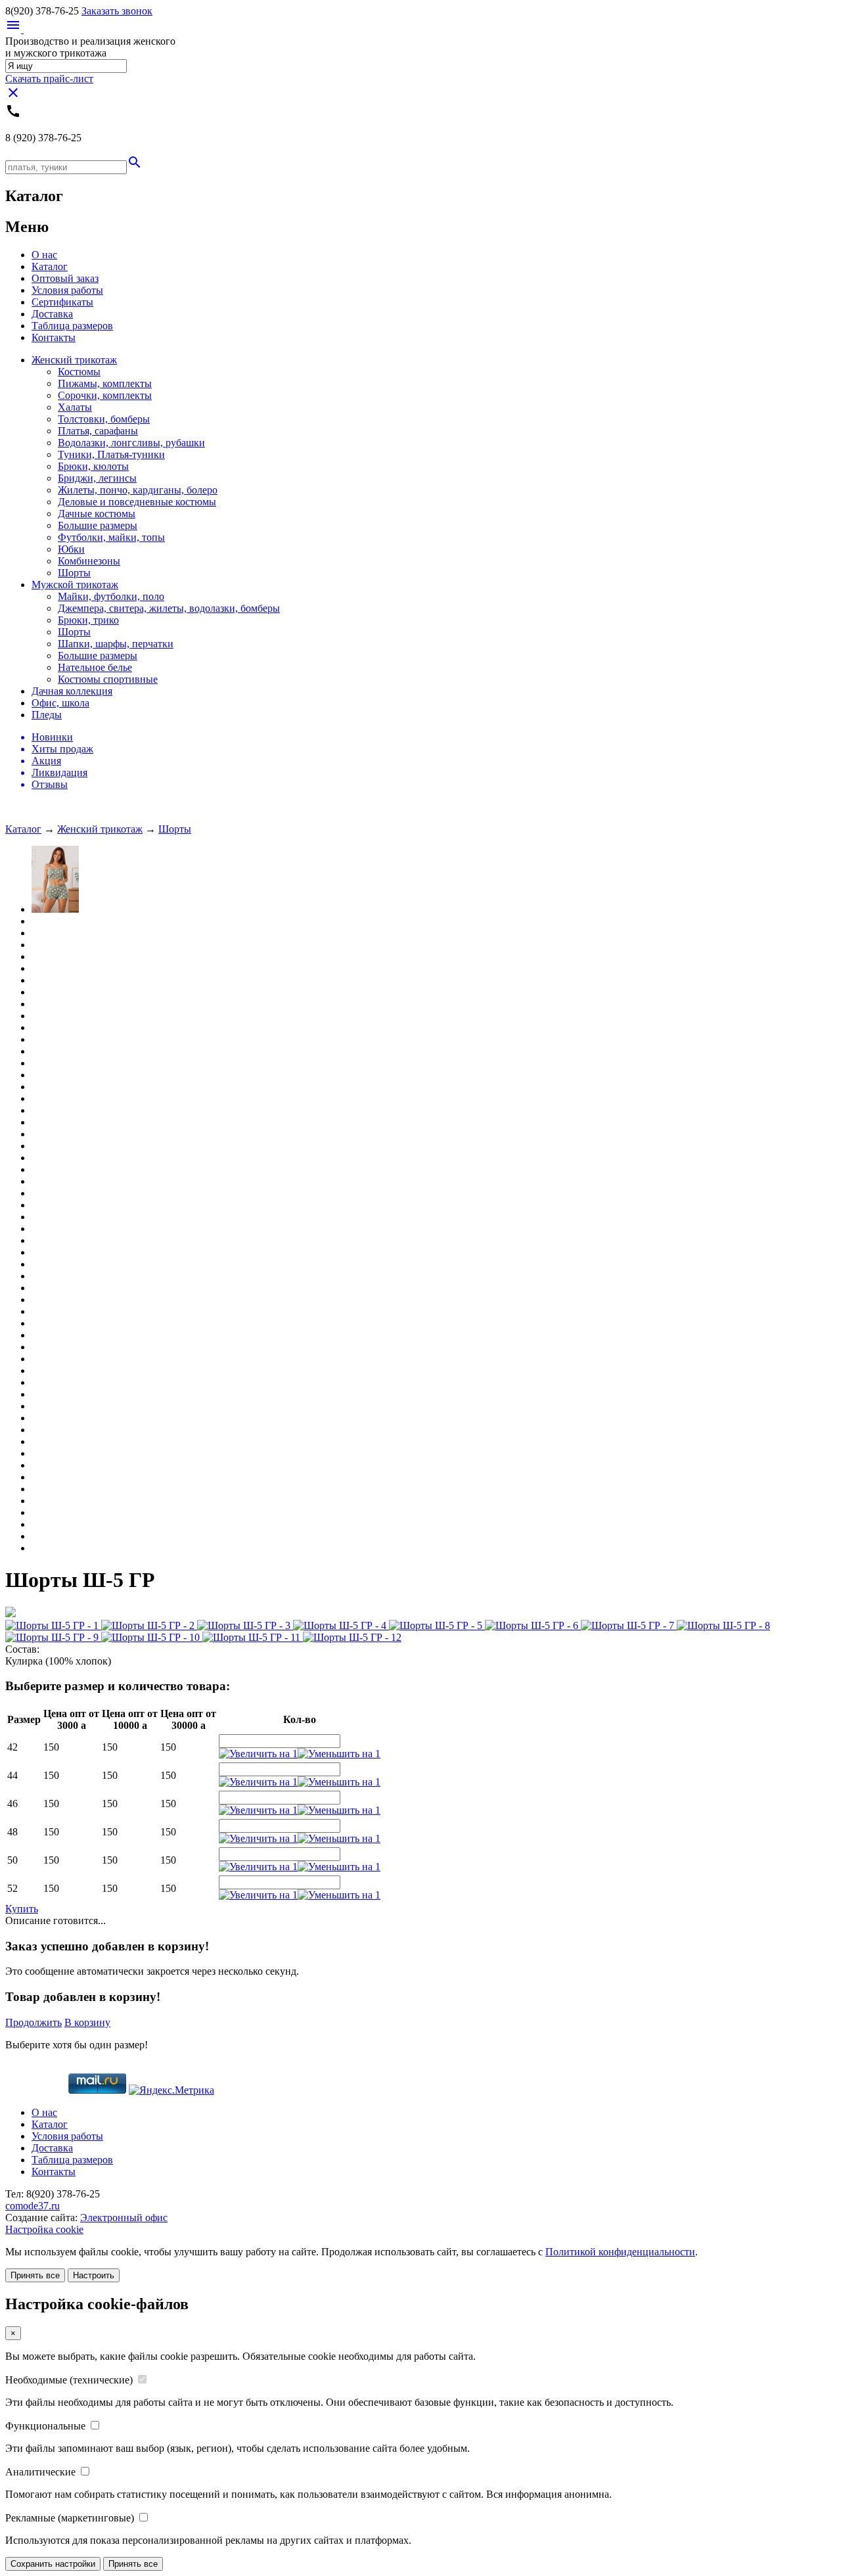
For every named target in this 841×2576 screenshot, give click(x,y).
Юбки (71, 549)
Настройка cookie (44, 2229)
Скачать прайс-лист (49, 79)
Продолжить (34, 2022)
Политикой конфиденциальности (620, 2252)
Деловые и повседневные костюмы (137, 502)
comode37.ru (33, 2206)
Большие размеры (98, 525)
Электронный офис (124, 2218)
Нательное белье (95, 667)
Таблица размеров (72, 326)
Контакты (54, 337)
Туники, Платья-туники (111, 454)
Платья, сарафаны (98, 431)
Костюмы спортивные (108, 679)
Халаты (75, 407)
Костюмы (79, 372)
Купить (22, 1909)
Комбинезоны (89, 561)
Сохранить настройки (53, 2564)
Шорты (74, 573)
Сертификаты (62, 302)
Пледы (47, 715)
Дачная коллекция (72, 691)
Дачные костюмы (97, 514)
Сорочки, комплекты (105, 395)
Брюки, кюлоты (93, 466)
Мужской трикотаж (75, 585)
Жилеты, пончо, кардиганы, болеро (138, 490)
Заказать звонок (117, 11)
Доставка (52, 314)
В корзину (87, 2022)
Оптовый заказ (65, 278)
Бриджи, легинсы (97, 478)
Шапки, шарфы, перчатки (116, 644)
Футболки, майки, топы (111, 537)
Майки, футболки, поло (111, 596)
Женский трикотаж (74, 360)
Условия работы (67, 290)
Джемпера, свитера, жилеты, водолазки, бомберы (169, 608)
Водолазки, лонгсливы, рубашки (131, 443)
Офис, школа (60, 703)
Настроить (94, 2275)
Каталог (50, 266)
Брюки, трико (88, 620)
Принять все (35, 2275)
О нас (44, 255)
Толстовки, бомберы (104, 419)
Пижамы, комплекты (105, 383)
